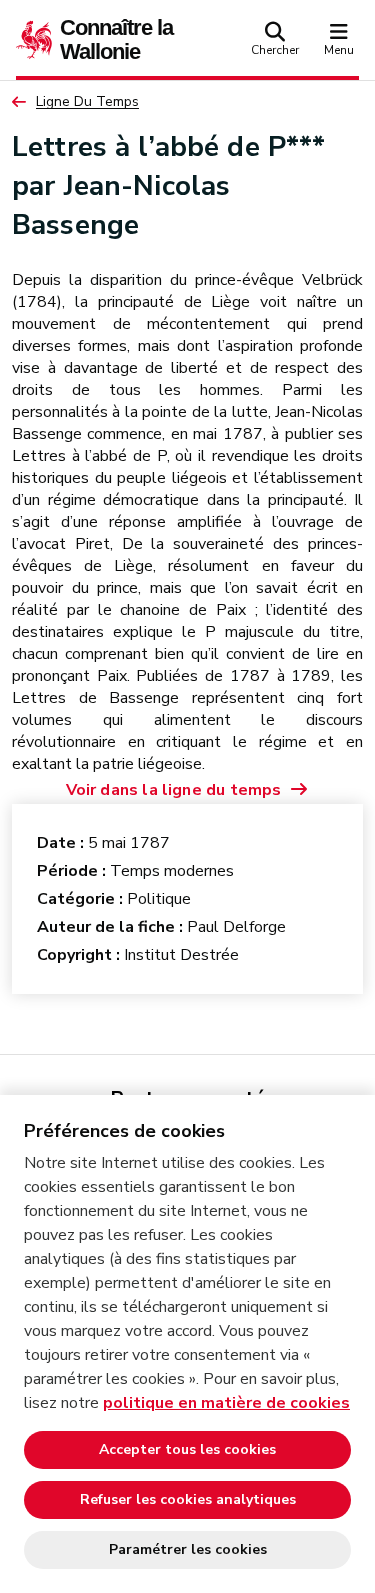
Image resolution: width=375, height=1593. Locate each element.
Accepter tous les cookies (187, 1449)
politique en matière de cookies (226, 1403)
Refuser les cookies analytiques (188, 1499)
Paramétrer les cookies (188, 1549)
